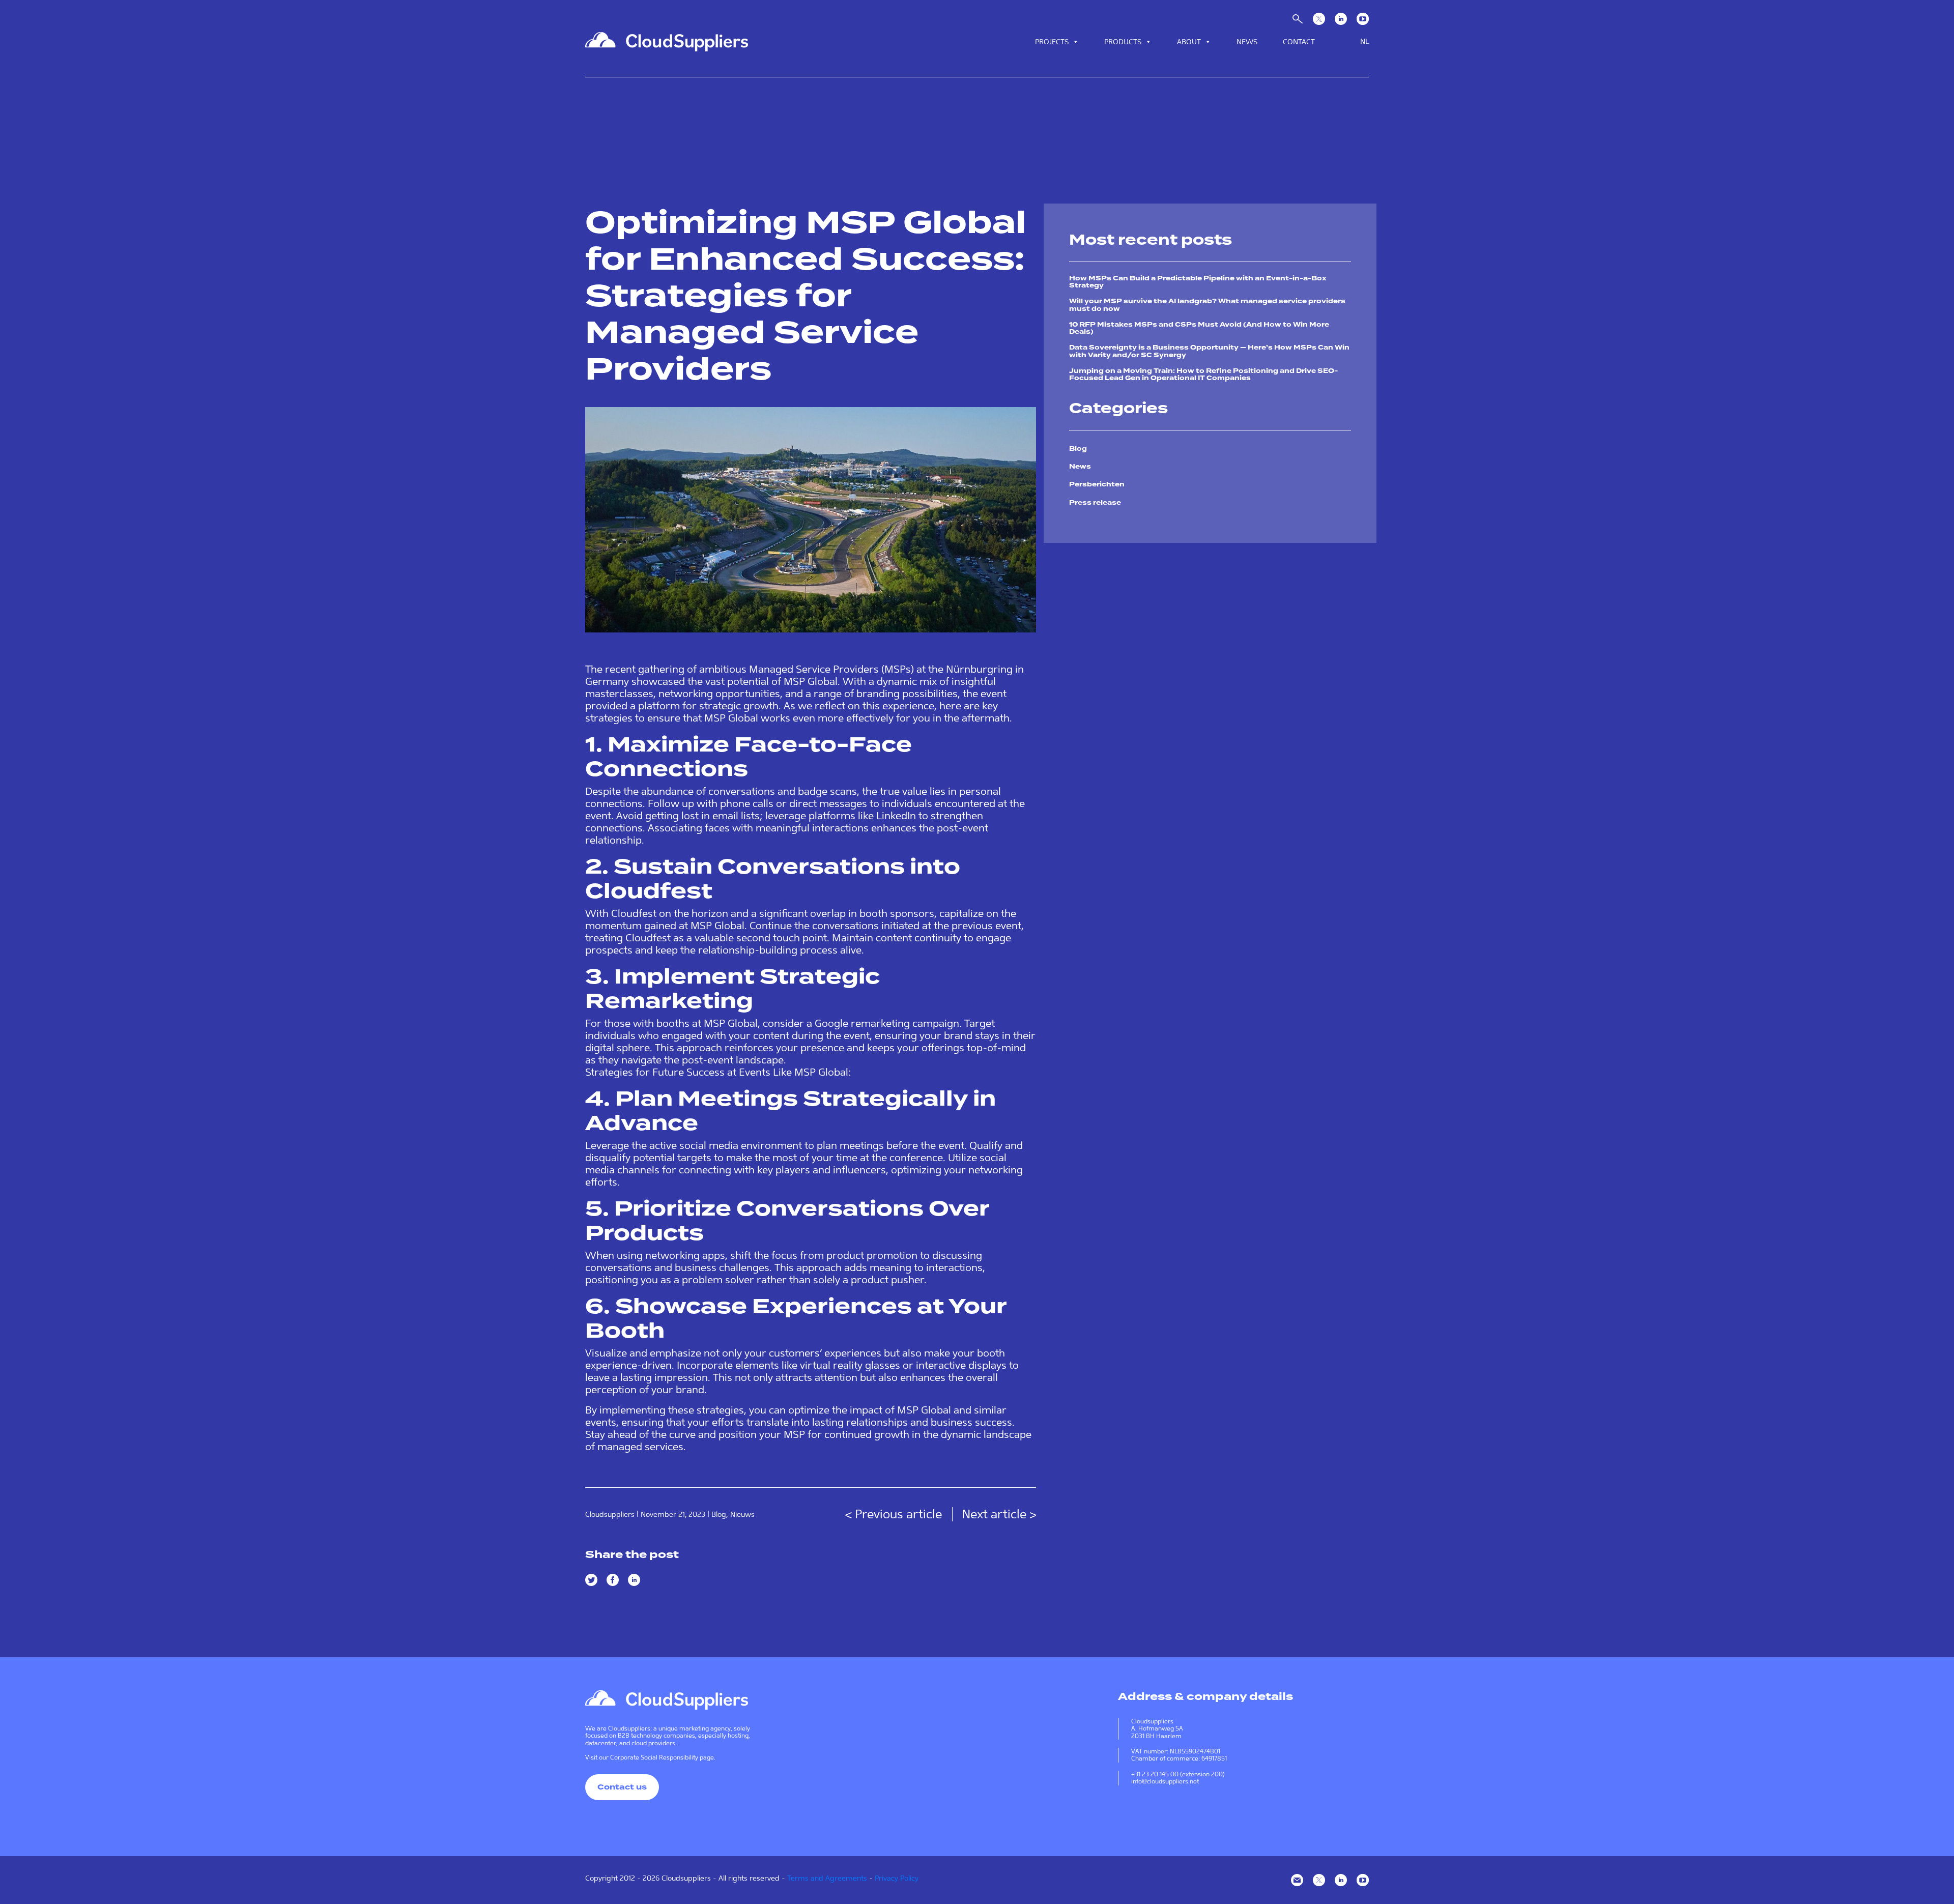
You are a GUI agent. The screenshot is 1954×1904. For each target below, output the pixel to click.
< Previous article (895, 1514)
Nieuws (742, 1514)
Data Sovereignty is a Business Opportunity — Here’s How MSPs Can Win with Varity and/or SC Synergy (1209, 351)
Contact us (622, 1787)
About (1189, 42)
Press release (1095, 503)
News (1247, 42)
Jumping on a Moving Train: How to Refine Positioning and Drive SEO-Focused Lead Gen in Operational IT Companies (1203, 374)
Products (1123, 42)
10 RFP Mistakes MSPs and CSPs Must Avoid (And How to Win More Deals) (1199, 328)
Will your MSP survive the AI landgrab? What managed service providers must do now (1207, 305)
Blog (719, 1514)
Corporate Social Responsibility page (662, 1757)
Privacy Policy (897, 1878)
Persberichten (1097, 484)
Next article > (999, 1514)
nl (1364, 41)
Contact (1299, 42)
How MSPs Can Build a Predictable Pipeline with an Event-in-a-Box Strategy (1198, 282)
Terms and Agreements (827, 1878)
